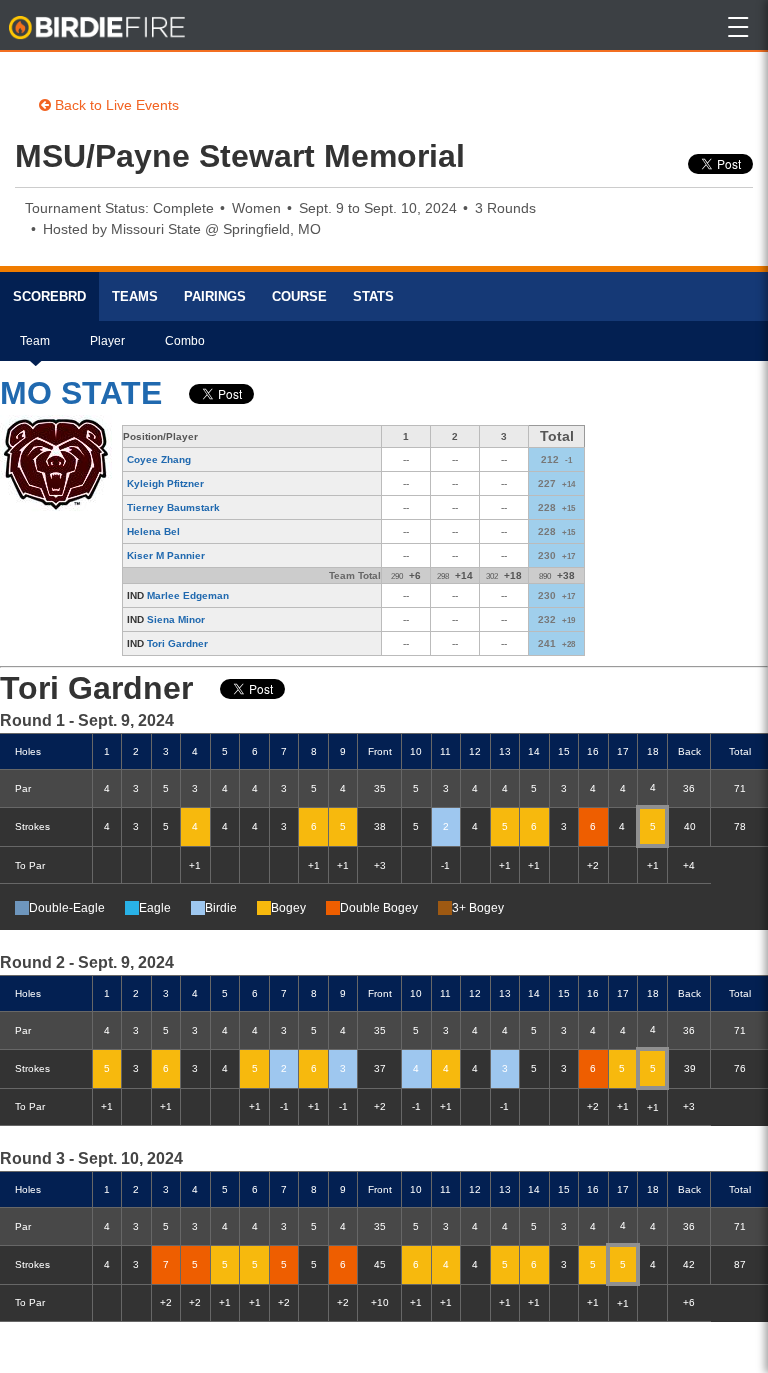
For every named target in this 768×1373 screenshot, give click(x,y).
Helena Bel (153, 531)
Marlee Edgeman (188, 595)
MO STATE (81, 393)
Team (35, 341)
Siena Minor (176, 619)
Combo (185, 341)
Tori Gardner (177, 643)
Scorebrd (49, 296)
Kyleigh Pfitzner (165, 483)
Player (107, 341)
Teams (135, 296)
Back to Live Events (115, 105)
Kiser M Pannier (166, 555)
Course (299, 296)
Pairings (215, 296)
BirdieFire (98, 28)
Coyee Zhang (159, 459)
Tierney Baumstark (173, 507)
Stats (373, 296)
